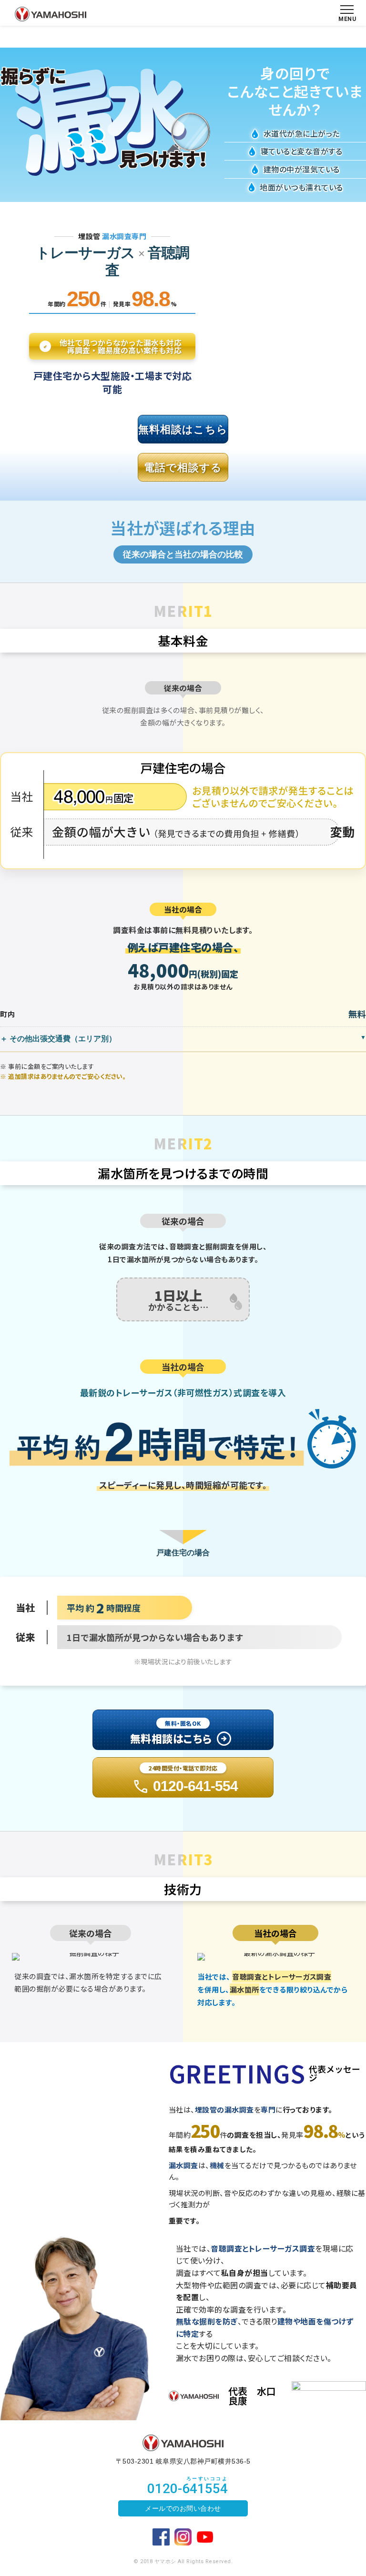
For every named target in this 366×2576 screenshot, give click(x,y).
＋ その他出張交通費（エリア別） (58, 1039)
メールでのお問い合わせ (183, 2508)
